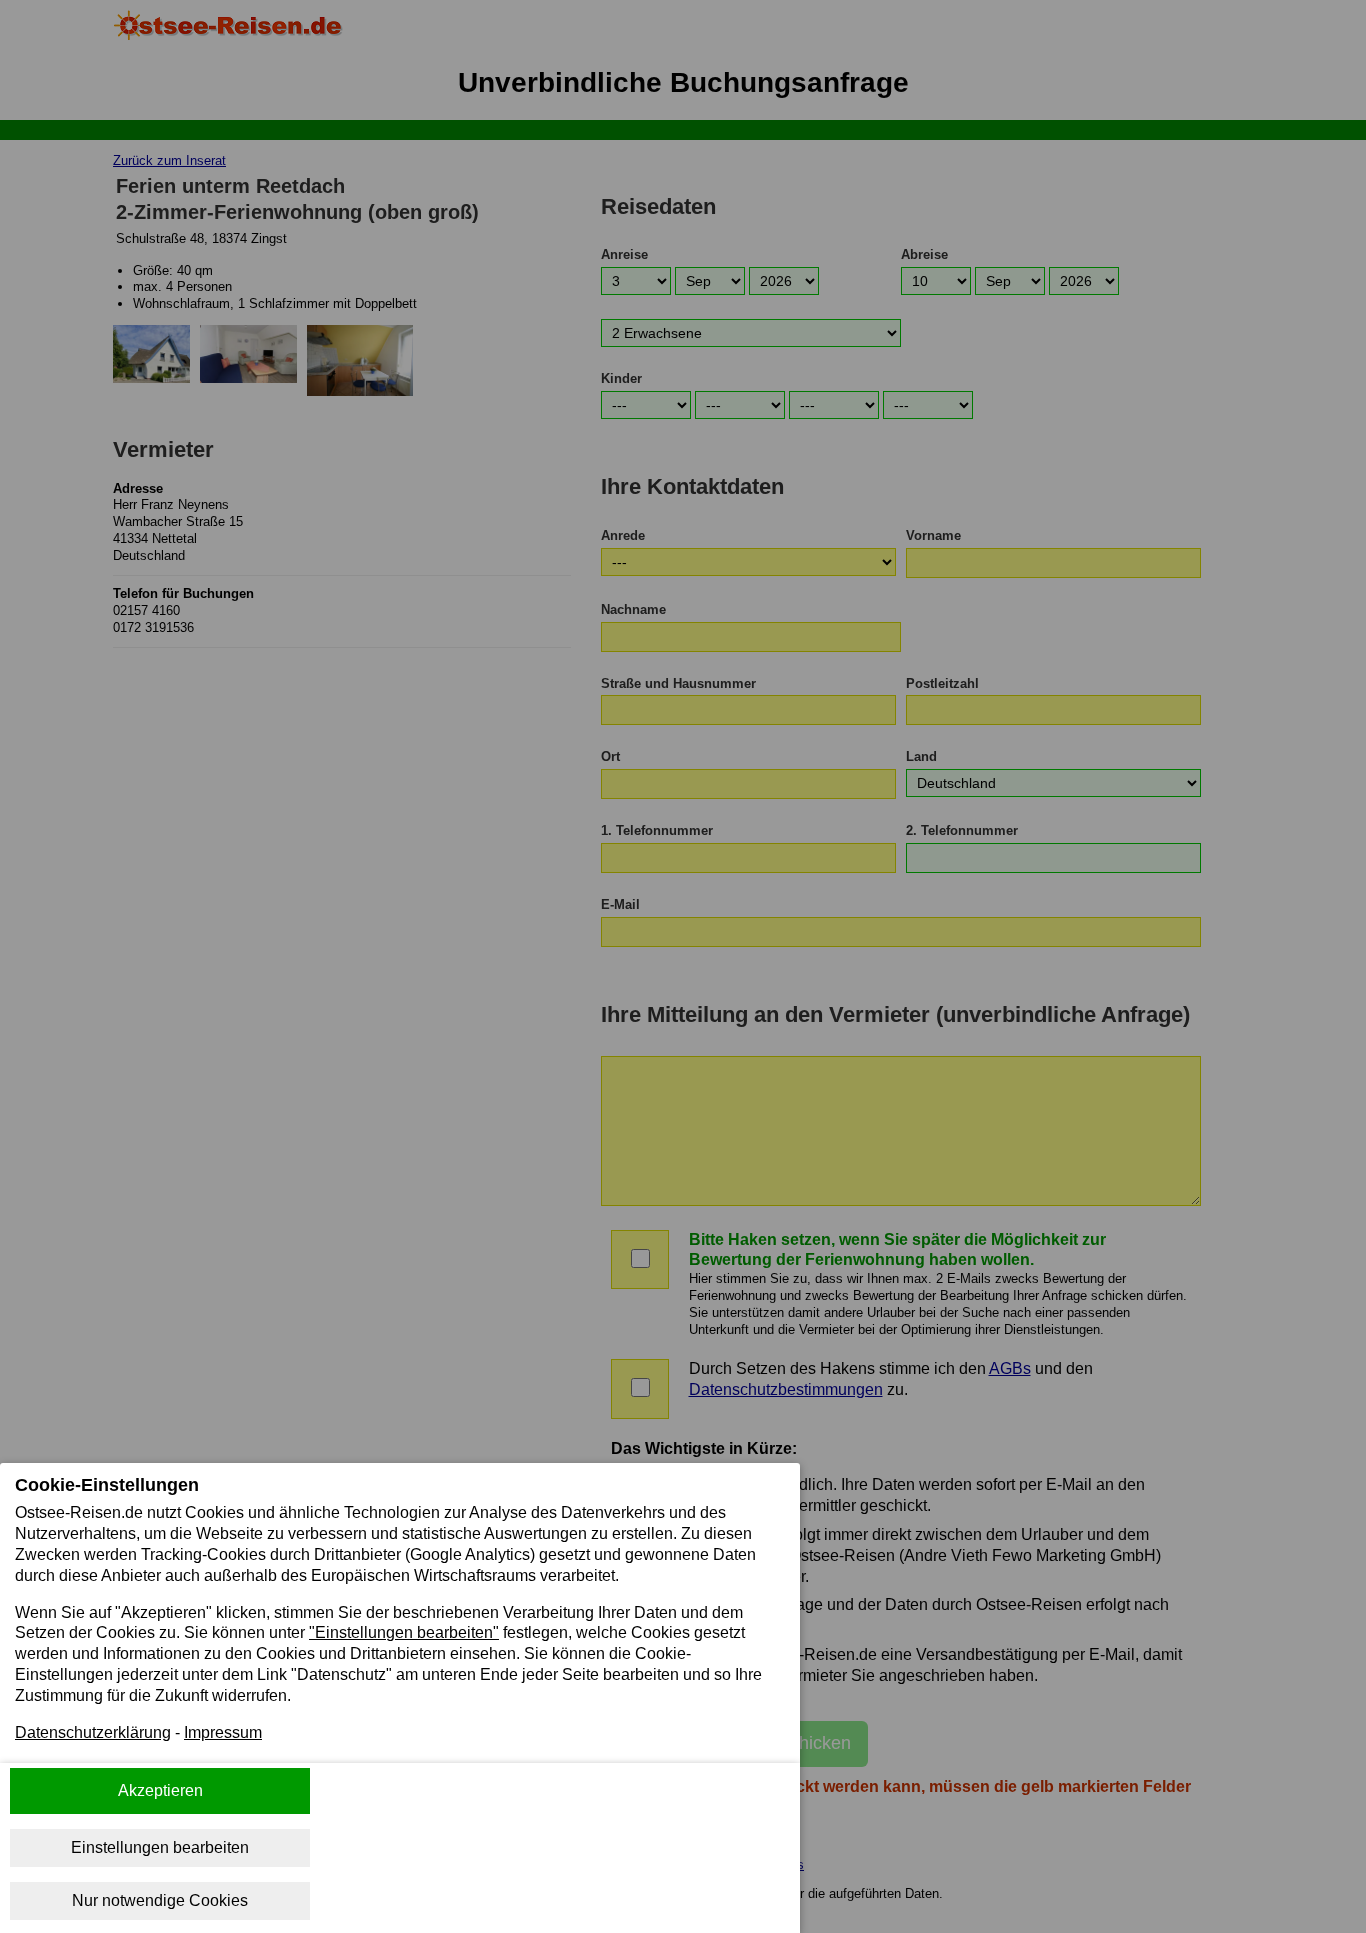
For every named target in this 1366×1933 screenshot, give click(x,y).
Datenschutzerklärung (93, 1732)
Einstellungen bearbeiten (160, 1847)
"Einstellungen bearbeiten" (404, 1632)
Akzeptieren (160, 1790)
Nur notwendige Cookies (160, 1900)
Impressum (223, 1732)
